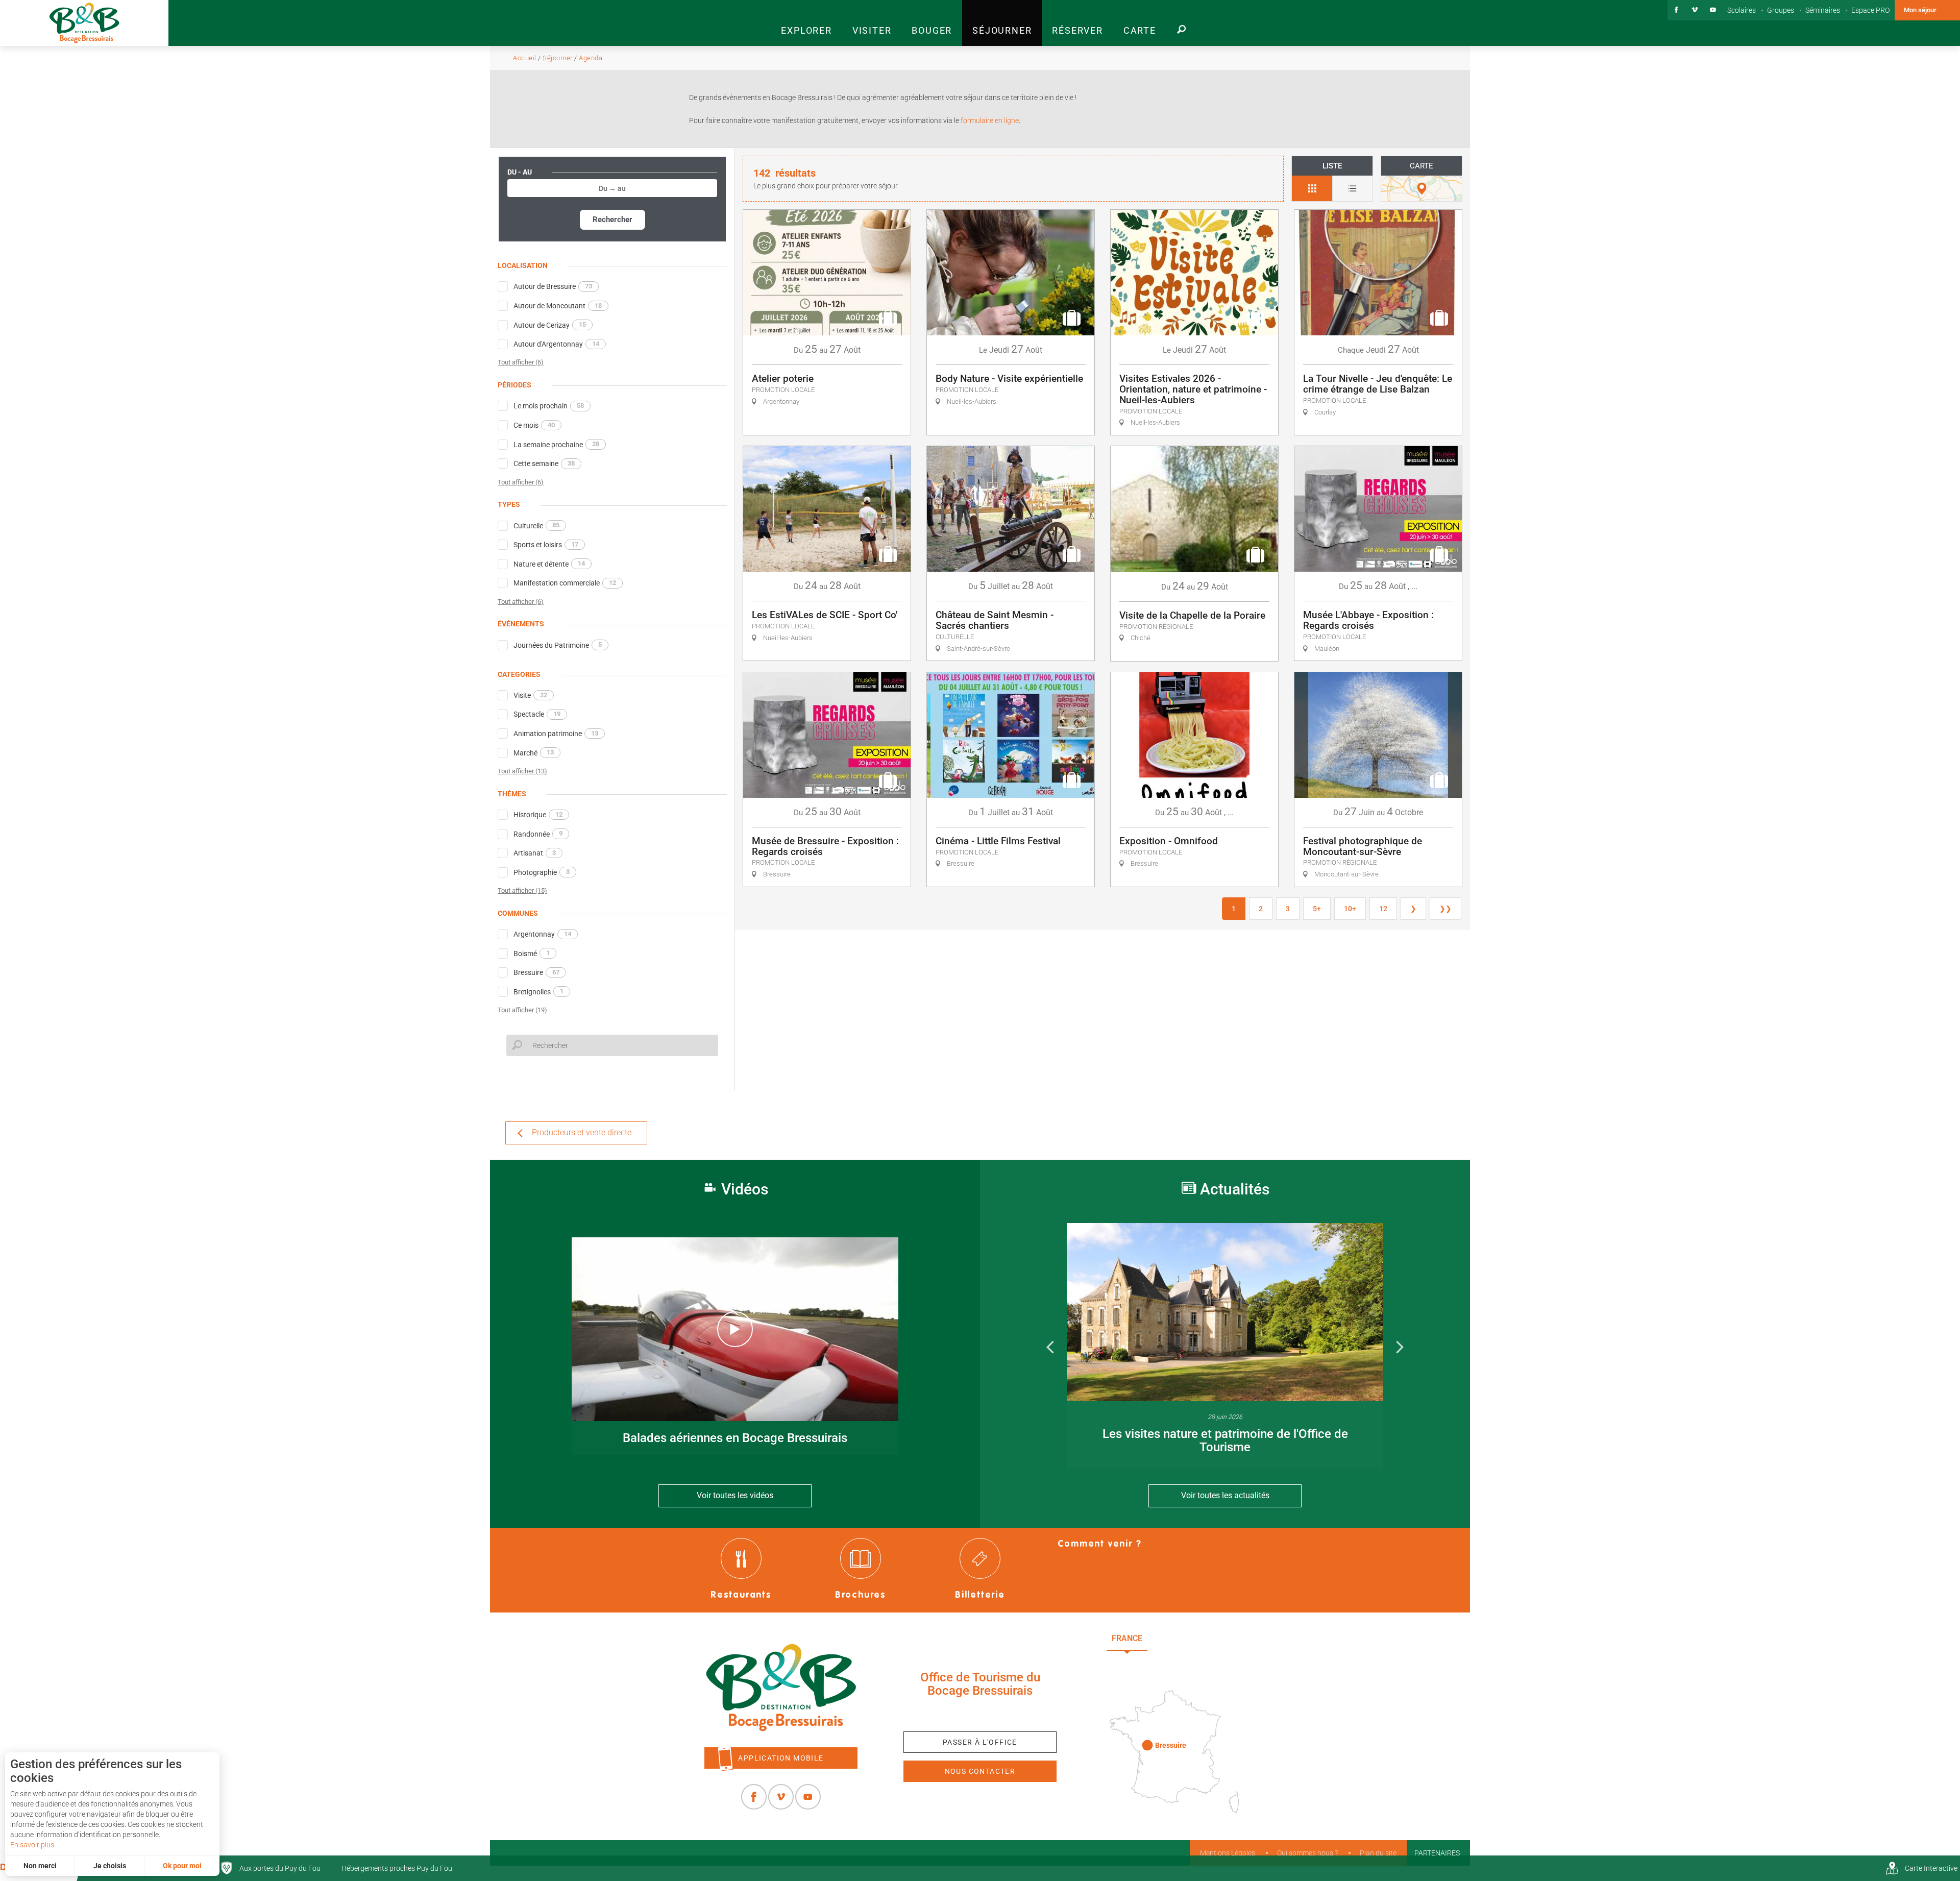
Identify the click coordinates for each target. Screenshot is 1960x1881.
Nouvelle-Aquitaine (1205, 1638)
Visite (530, 695)
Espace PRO (1870, 10)
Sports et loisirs (546, 545)
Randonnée (538, 834)
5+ (1317, 909)
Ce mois (534, 425)
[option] (1225, 1346)
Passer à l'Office (980, 1742)
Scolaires (1742, 10)
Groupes (1781, 10)
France (1127, 1638)
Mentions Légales (1228, 1853)
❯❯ (1445, 909)
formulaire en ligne (989, 120)
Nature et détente (549, 564)
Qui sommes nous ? (1307, 1853)
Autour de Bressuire (553, 286)
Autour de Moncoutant (558, 306)
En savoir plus (32, 1845)
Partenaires (1437, 1853)
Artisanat (535, 853)
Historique (538, 815)
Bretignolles (538, 991)
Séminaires (1823, 10)
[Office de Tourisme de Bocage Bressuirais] (781, 1688)
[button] (806, 23)
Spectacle (537, 714)
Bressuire (536, 972)
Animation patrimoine (556, 734)
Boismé (532, 953)
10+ (1350, 909)
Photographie (542, 872)
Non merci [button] (40, 1866)
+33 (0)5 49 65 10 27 (980, 1714)
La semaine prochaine (556, 444)
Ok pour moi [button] (182, 1866)
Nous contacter (980, 1771)
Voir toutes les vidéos (735, 1495)
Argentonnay (542, 934)
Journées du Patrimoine (558, 645)
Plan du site (1378, 1853)
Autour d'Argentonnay (556, 344)
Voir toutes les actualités (1225, 1495)
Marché (534, 752)
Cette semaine (544, 463)
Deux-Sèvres (1179, 1661)
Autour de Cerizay (550, 325)
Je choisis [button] (110, 1866)
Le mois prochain (549, 406)
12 (1383, 909)
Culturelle (536, 525)
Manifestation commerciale (565, 583)
